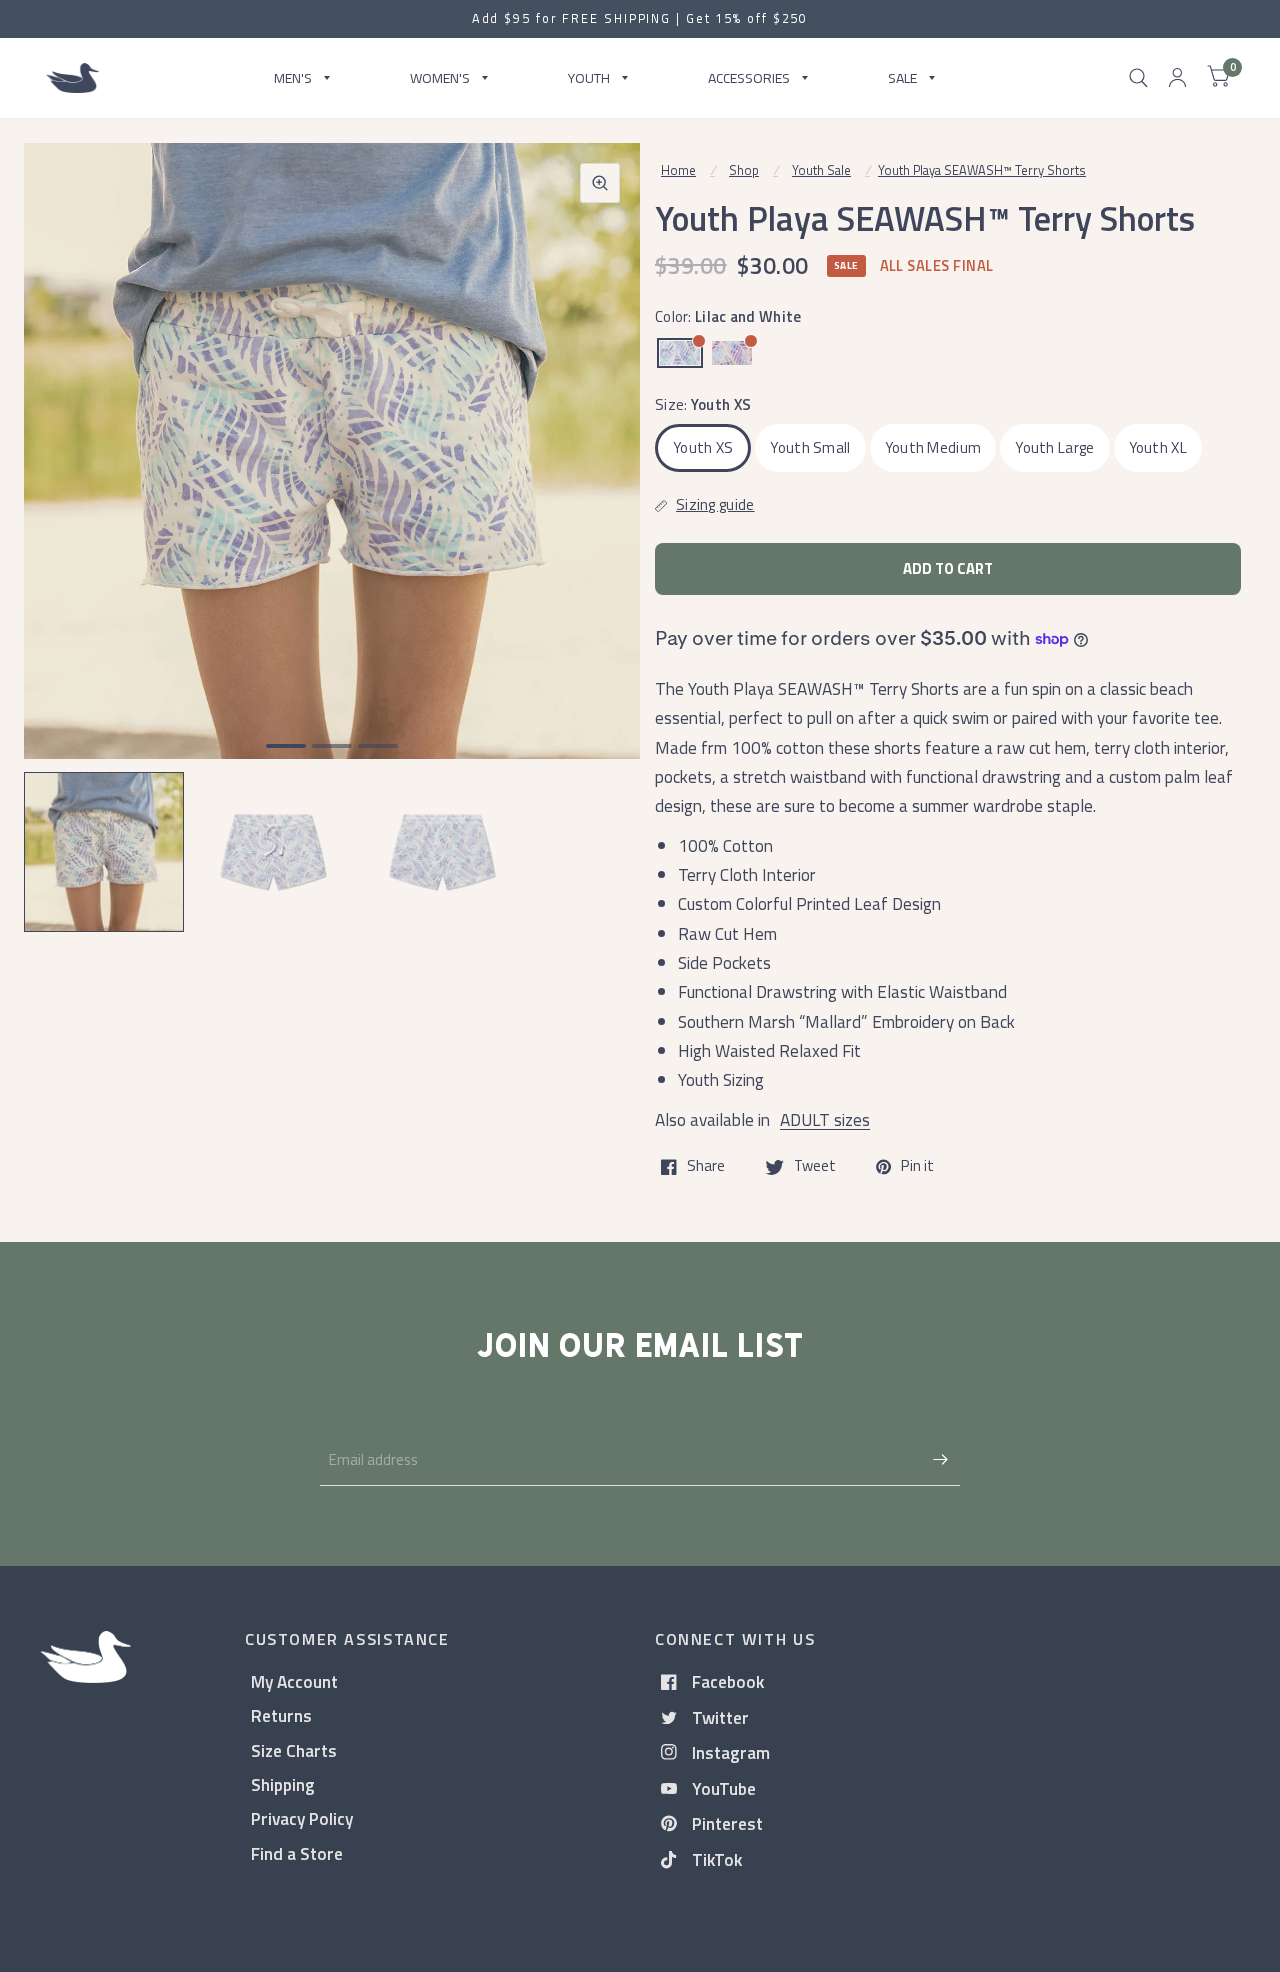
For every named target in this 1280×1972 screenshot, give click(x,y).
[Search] (1138, 78)
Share (706, 1167)
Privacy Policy (302, 1818)
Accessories (749, 77)
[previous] (65, 528)
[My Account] (1177, 78)
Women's (440, 77)
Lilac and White (680, 353)
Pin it (917, 1167)
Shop (744, 170)
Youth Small (810, 447)
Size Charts (294, 1750)
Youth (589, 77)
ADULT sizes (825, 1119)
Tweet (815, 1167)
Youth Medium (933, 447)
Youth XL (1158, 447)
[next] (599, 528)
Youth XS (703, 447)
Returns (281, 1715)
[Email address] (940, 1460)
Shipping (283, 1784)
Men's (293, 77)
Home (678, 170)
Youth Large (1054, 447)
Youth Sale (821, 170)
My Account (294, 1681)
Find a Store (297, 1853)
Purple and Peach (732, 353)
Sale (902, 77)
